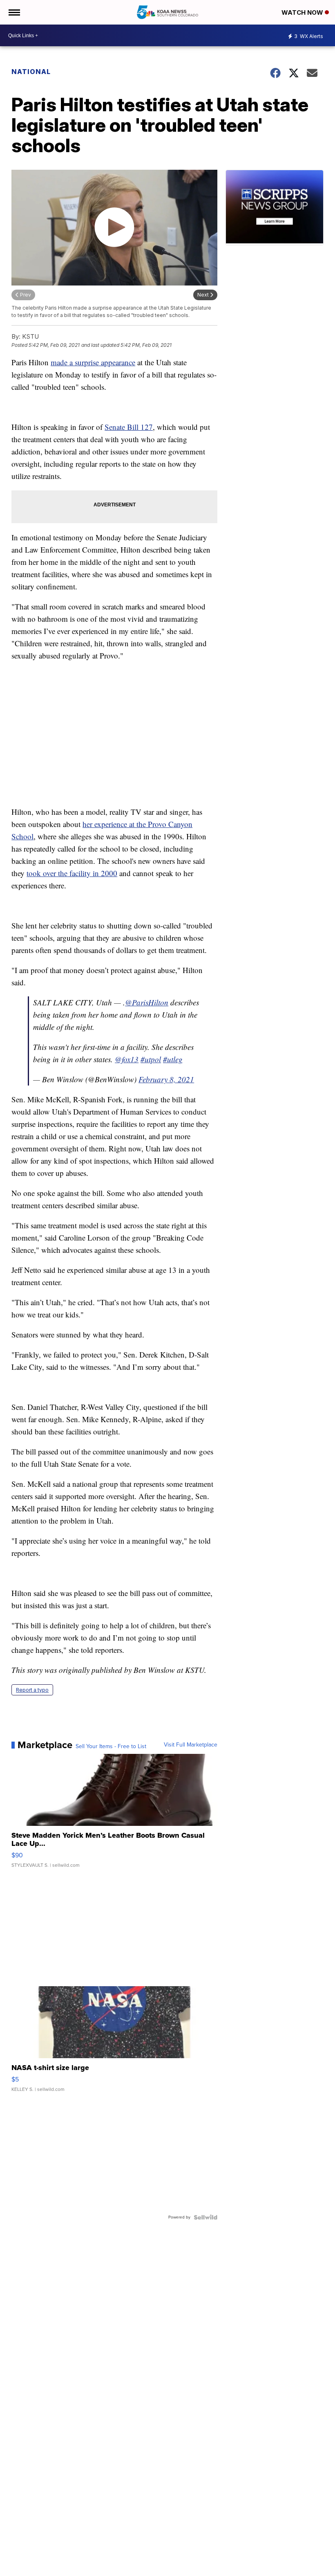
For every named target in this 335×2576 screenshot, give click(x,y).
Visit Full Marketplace (191, 1745)
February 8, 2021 (166, 1079)
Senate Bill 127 (129, 427)
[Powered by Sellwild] (205, 2217)
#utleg (173, 1059)
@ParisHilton (147, 1002)
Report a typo (32, 1690)
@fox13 (127, 1059)
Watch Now (303, 12)
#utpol (151, 1059)
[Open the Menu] (14, 12)
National (31, 72)
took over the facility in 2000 (72, 873)
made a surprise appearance (93, 362)
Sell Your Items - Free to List (111, 1747)
